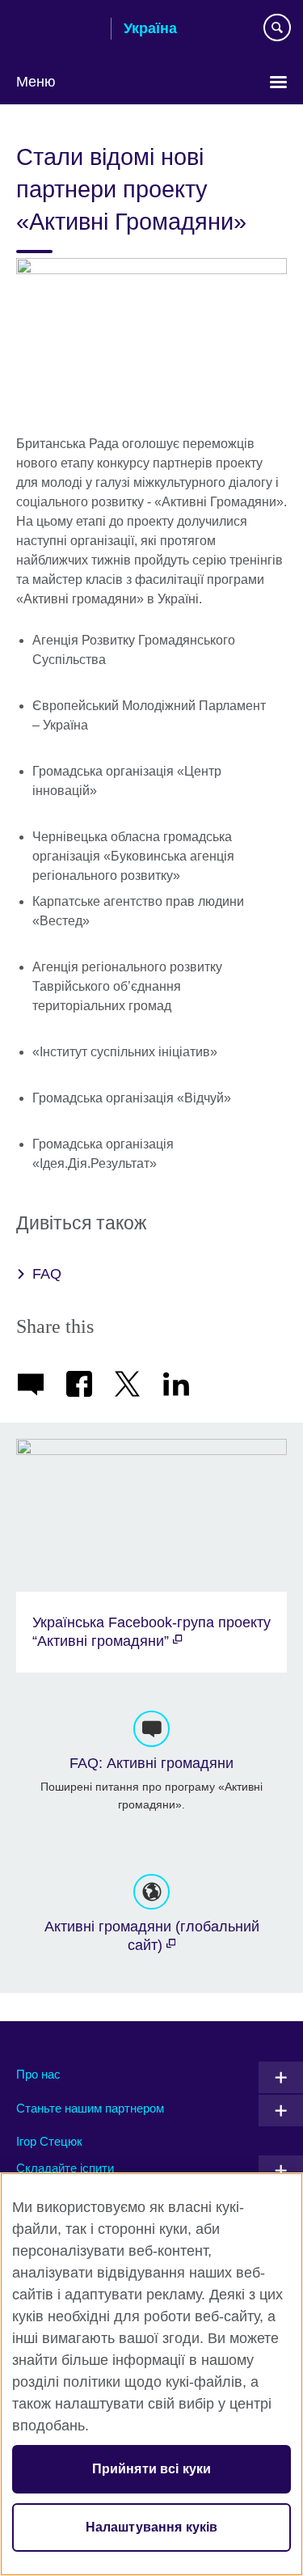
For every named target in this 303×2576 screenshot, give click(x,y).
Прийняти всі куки (152, 2469)
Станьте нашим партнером (90, 2108)
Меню (36, 82)
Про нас (38, 2074)
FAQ (47, 1274)
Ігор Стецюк (49, 2141)
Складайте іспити (65, 2168)
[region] (151, 2374)
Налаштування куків (152, 2527)
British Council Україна (57, 30)
